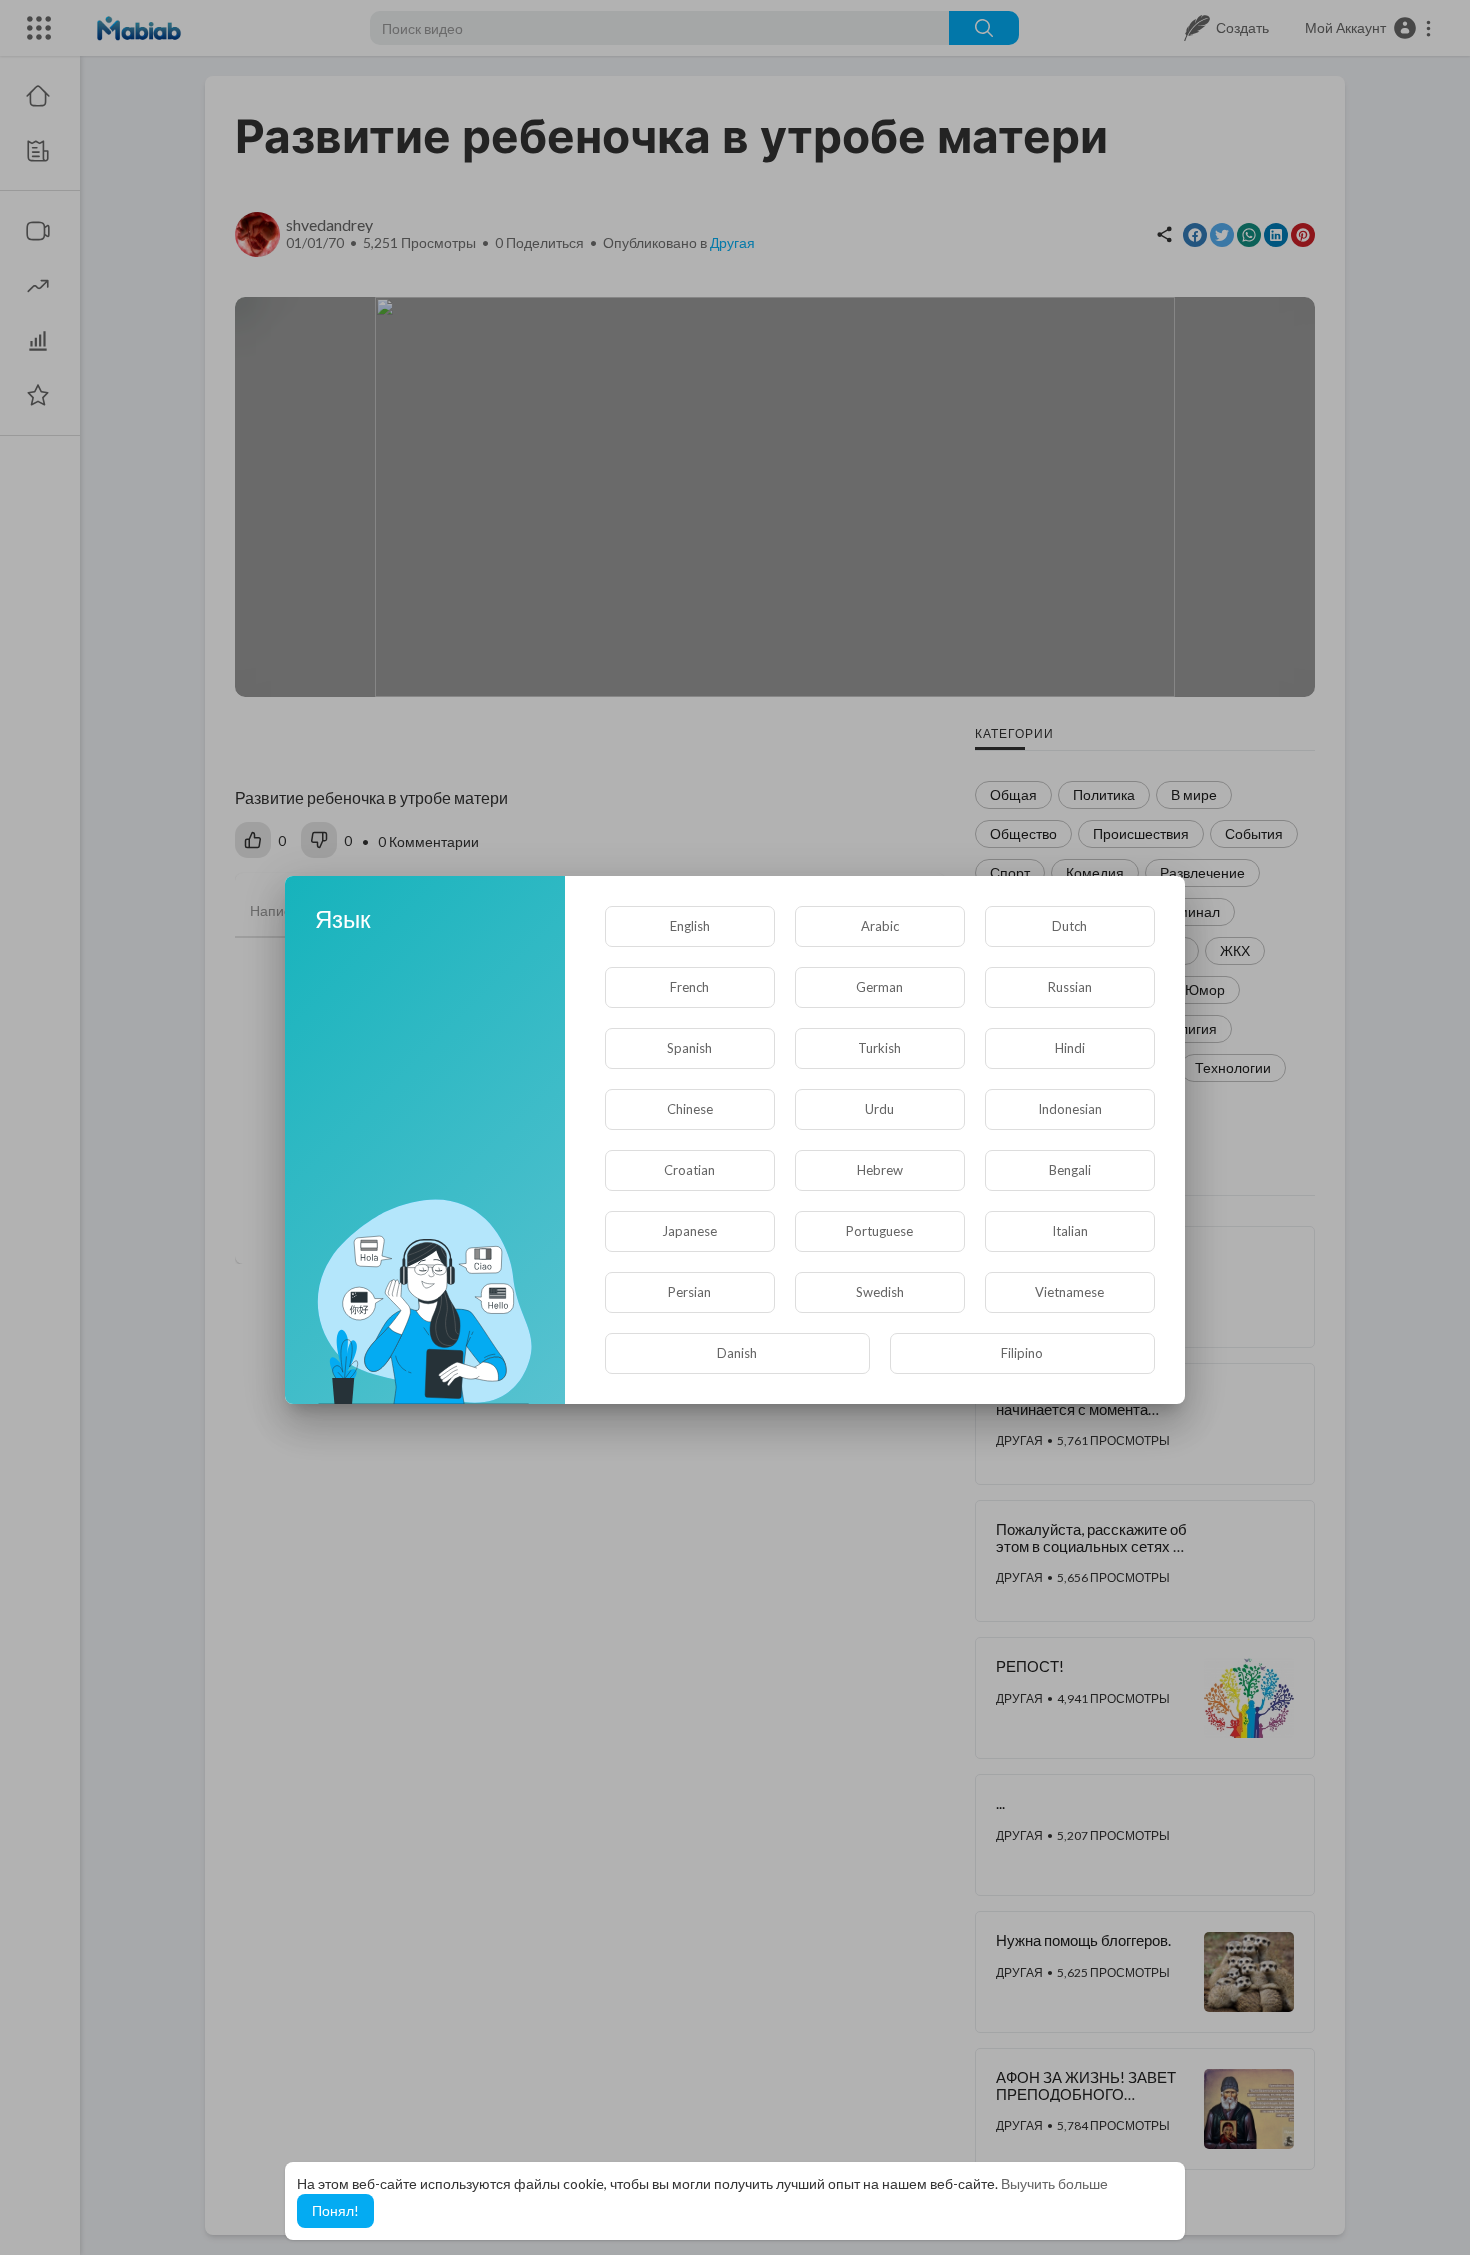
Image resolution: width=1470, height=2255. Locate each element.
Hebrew (880, 1170)
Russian (1070, 987)
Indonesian (1070, 1109)
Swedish (880, 1292)
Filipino (1022, 1353)
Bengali (1070, 1170)
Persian (689, 1292)
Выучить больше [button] (1054, 2183)
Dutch (1069, 926)
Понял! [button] (335, 2210)
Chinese (690, 1109)
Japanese (689, 1231)
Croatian (689, 1170)
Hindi (1070, 1048)
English (690, 926)
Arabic (880, 926)
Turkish (879, 1048)
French (689, 987)
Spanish (689, 1048)
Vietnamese (1069, 1292)
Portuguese (879, 1231)
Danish (737, 1353)
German (879, 987)
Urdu (879, 1109)
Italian (1070, 1231)
